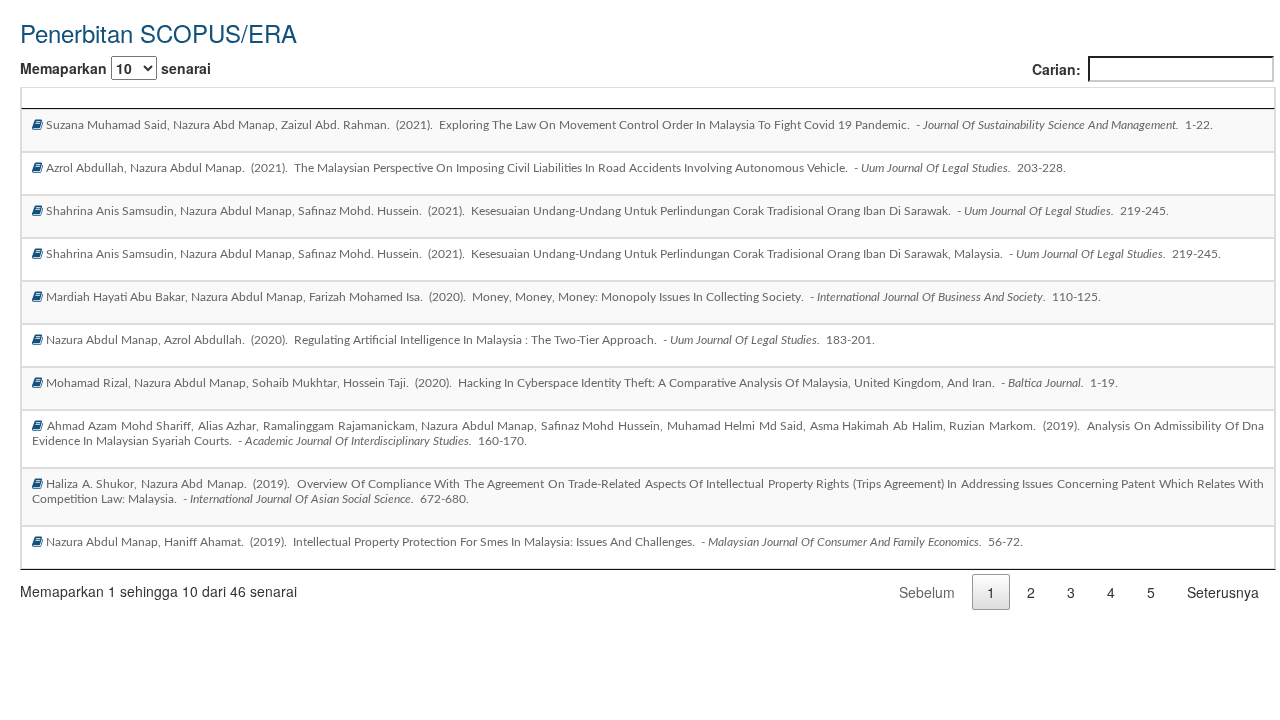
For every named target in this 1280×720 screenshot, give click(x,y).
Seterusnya (1223, 592)
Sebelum (927, 592)
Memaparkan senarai (115, 68)
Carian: (1056, 69)
